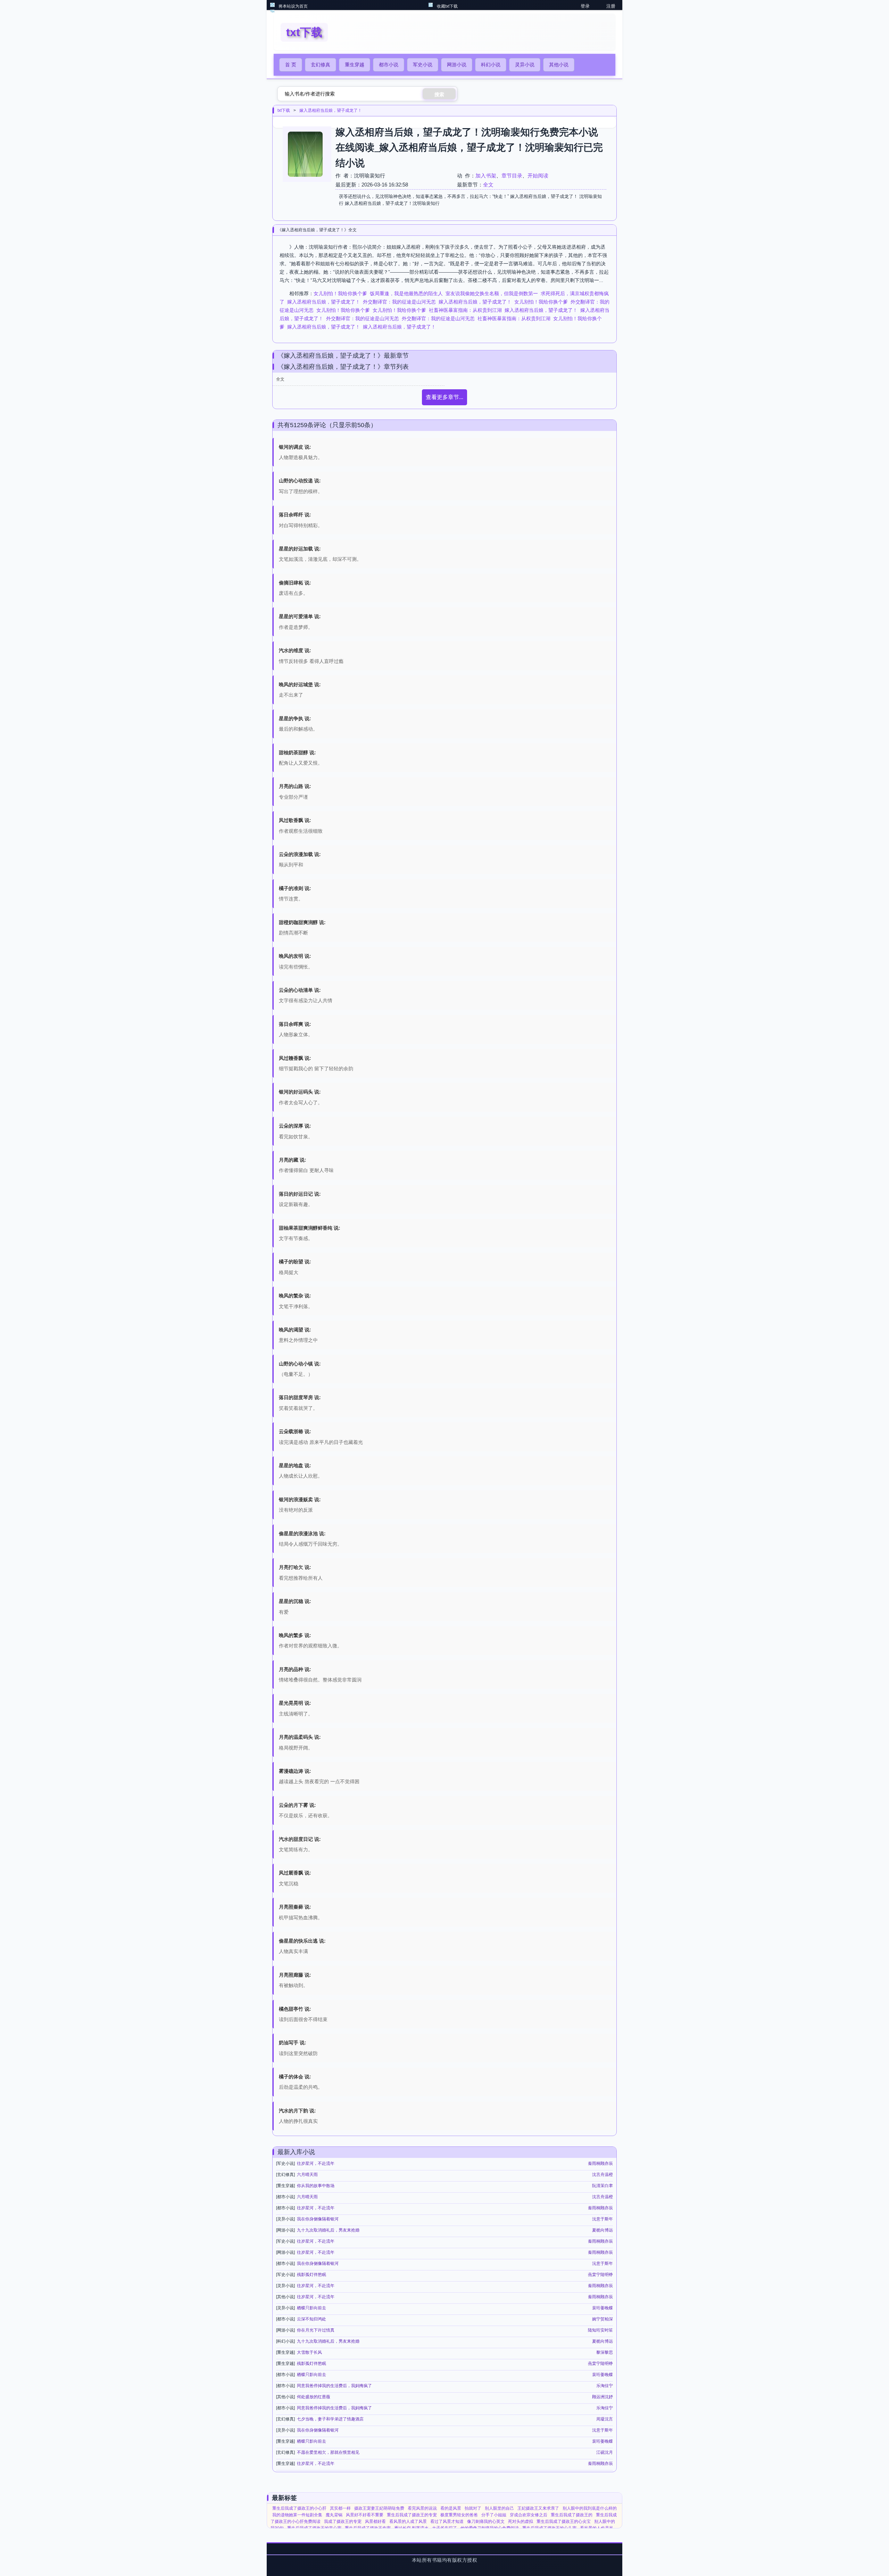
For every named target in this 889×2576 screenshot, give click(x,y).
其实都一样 (340, 2508)
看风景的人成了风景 (408, 2521)
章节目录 (512, 176)
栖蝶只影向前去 (311, 2308)
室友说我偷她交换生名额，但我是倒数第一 (492, 293)
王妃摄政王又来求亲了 (538, 2508)
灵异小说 (525, 65)
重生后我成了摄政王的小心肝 (299, 2508)
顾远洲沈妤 (603, 2397)
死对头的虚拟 (521, 2521)
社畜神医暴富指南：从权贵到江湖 (465, 310)
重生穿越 (355, 65)
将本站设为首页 (293, 6)
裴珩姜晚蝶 (603, 2308)
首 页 (291, 65)
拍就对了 (473, 2508)
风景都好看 (375, 2521)
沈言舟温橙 (603, 2175)
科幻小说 (491, 65)
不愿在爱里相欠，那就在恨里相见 (328, 2452)
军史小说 (423, 65)
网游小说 (457, 65)
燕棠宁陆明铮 (600, 2275)
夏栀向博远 (603, 2230)
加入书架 (486, 176)
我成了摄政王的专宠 (343, 2521)
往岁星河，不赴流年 (316, 2163)
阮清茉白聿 (603, 2186)
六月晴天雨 (307, 2175)
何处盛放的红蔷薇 (314, 2397)
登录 (585, 6)
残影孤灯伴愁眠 (311, 2275)
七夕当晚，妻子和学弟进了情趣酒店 (330, 2419)
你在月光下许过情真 (316, 2330)
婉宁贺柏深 (603, 2319)
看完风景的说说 (422, 2508)
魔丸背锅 (334, 2515)
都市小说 (389, 65)
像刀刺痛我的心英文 (486, 2521)
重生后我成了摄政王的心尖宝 (564, 2521)
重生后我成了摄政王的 (572, 2515)
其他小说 (559, 65)
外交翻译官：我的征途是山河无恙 (399, 302)
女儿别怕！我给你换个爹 (340, 293)
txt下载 (284, 110)
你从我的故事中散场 (316, 2186)
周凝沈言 (605, 2419)
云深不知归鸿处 (311, 2319)
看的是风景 (451, 2508)
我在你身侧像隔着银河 (318, 2219)
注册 (611, 6)
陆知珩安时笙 (600, 2330)
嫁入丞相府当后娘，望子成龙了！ (331, 110)
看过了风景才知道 (447, 2521)
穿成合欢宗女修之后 (529, 2515)
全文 (488, 185)
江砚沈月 (605, 2452)
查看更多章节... (444, 397)
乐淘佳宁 (605, 2386)
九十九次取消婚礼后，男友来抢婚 (328, 2230)
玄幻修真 (321, 65)
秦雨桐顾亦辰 (600, 2163)
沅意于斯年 (603, 2219)
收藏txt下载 (447, 6)
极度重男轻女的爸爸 (459, 2515)
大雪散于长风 (309, 2352)
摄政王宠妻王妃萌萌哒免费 (379, 2508)
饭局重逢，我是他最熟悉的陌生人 (406, 293)
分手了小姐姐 (494, 2515)
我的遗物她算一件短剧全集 (297, 2515)
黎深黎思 (605, 2352)
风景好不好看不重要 (365, 2515)
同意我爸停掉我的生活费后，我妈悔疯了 (334, 2386)
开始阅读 (538, 176)
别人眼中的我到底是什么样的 (590, 2508)
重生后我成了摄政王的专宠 (412, 2515)
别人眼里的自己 (499, 2508)
